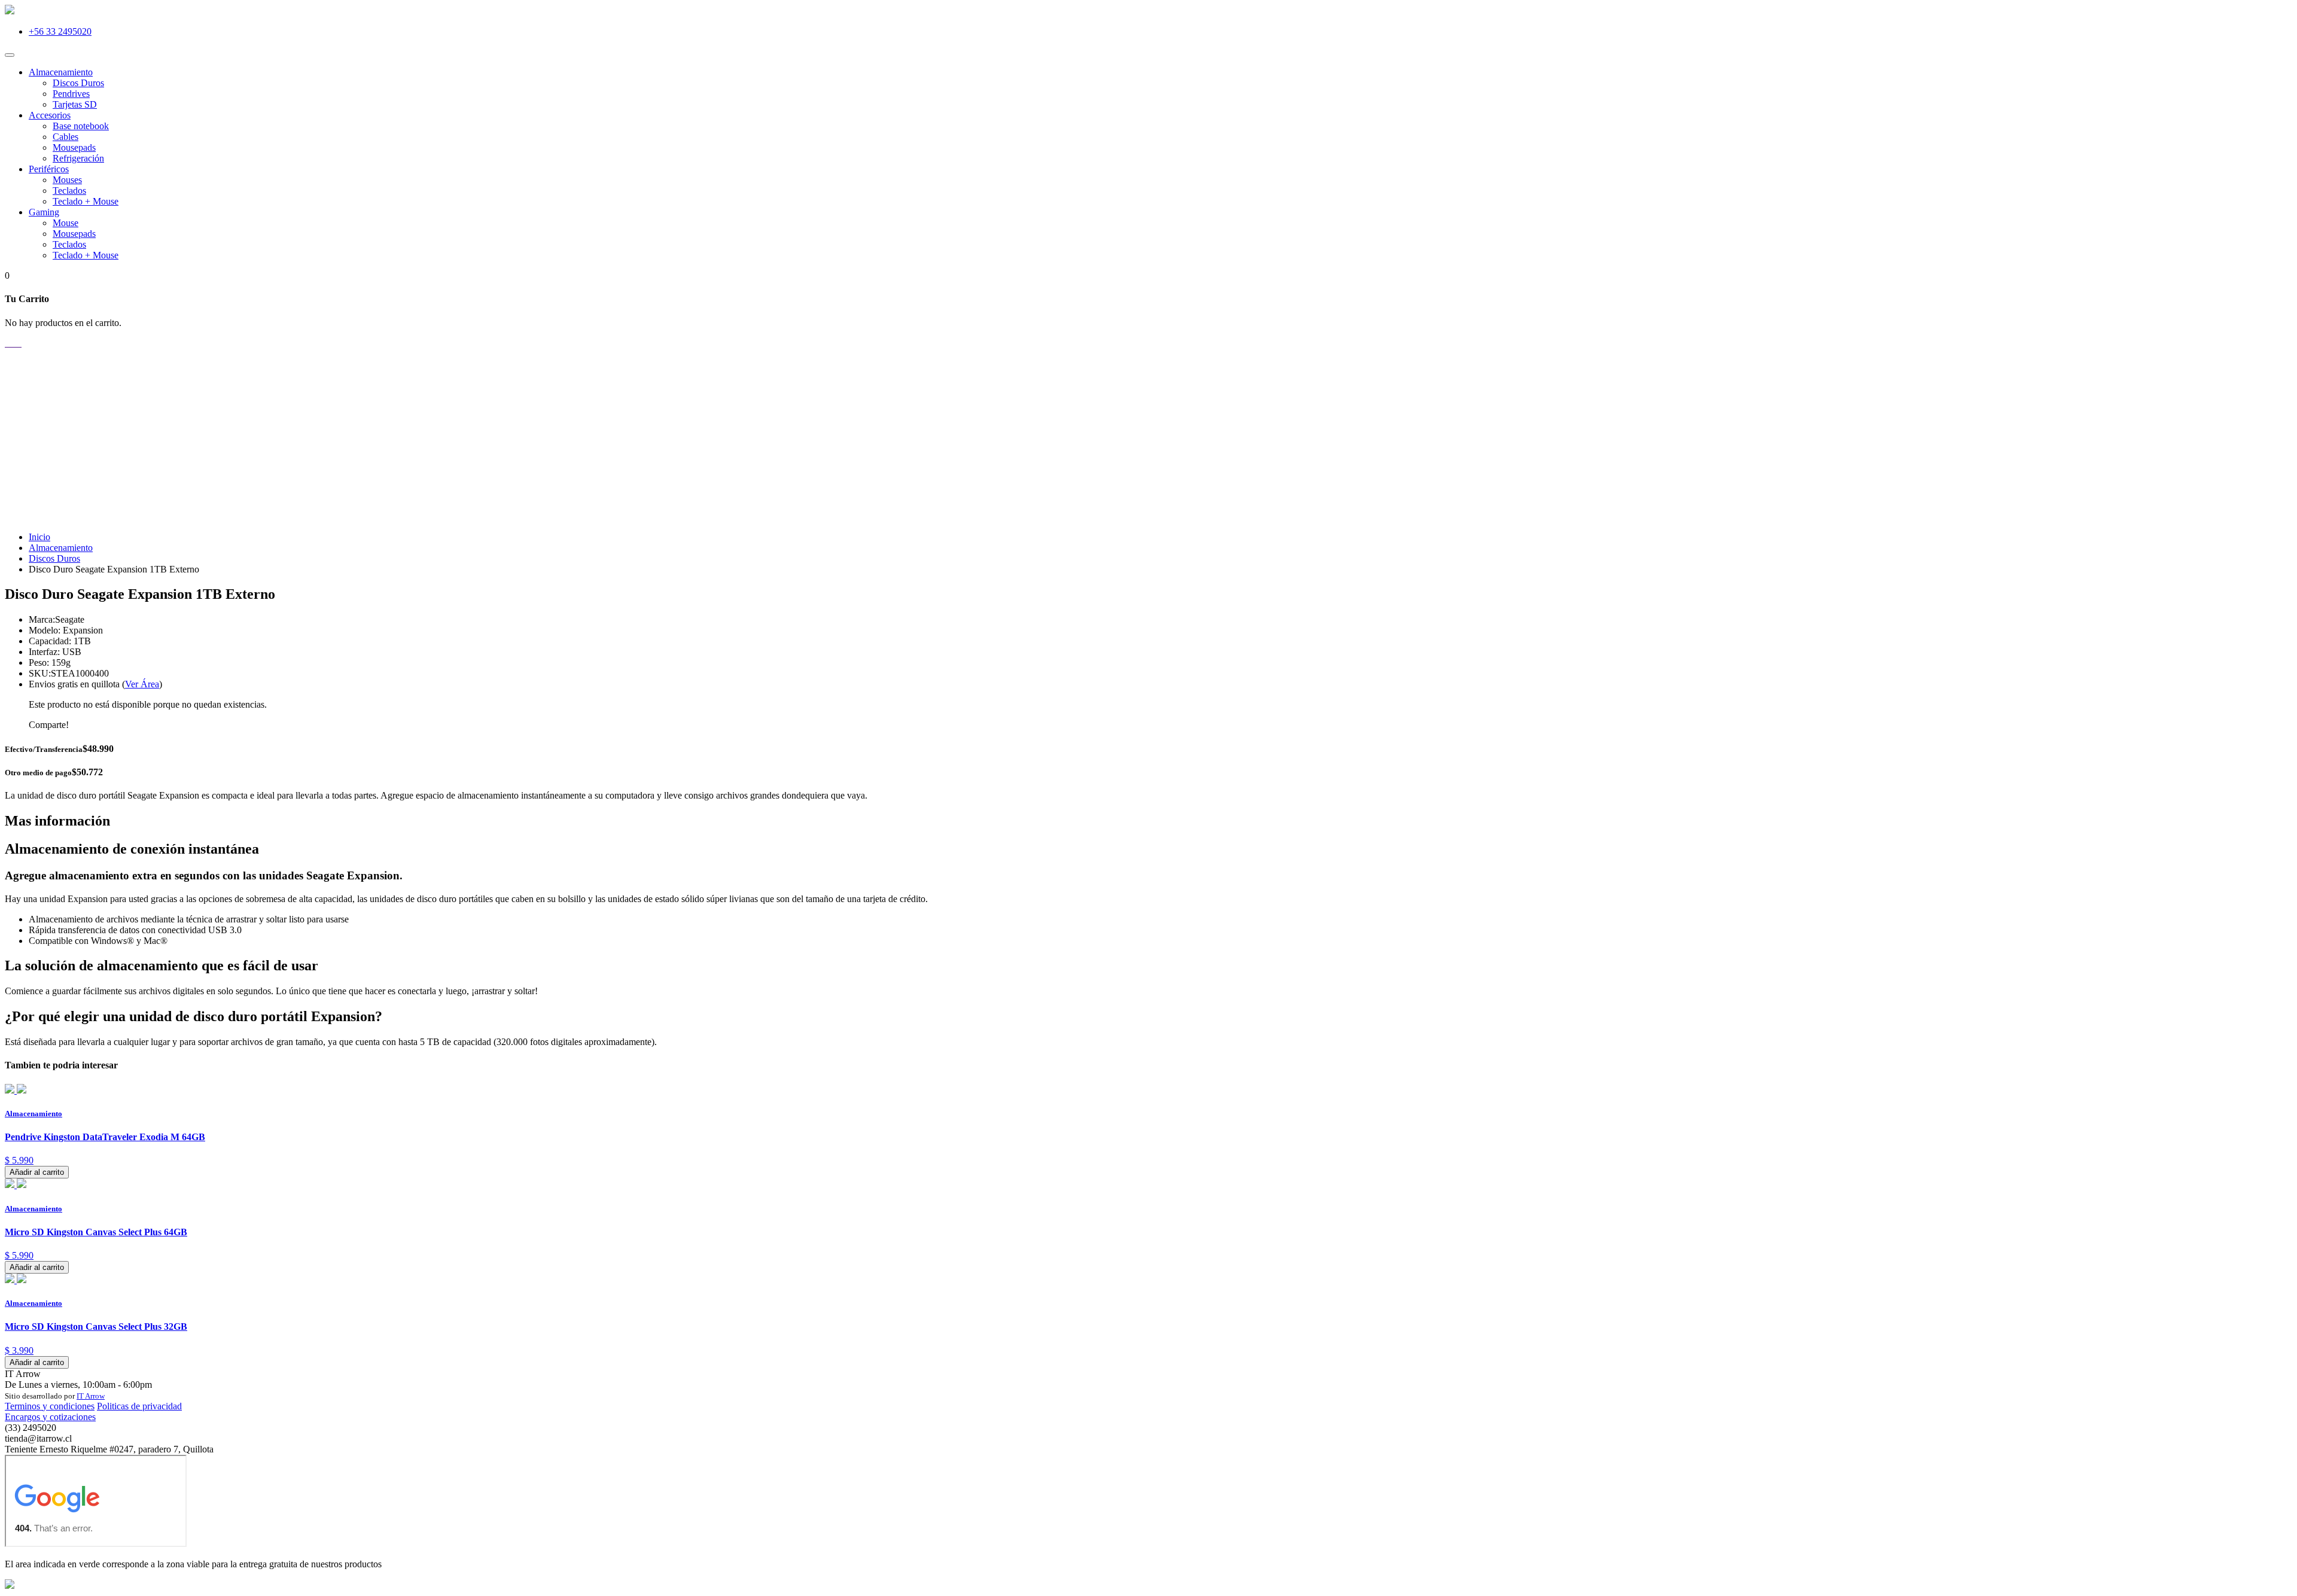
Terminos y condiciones (50, 1406)
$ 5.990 (19, 1160)
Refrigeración (78, 158)
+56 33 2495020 (60, 31)
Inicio (39, 537)
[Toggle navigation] (10, 55)
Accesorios (50, 115)
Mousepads (74, 147)
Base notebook (81, 126)
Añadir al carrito (37, 1172)
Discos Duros (78, 83)
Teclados (69, 191)
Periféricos (49, 169)
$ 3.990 (19, 1350)
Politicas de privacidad (139, 1406)
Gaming (44, 212)
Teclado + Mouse (86, 201)
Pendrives (71, 94)
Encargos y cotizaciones (50, 1417)
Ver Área (142, 684)
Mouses (67, 180)
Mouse (66, 223)
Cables (66, 137)
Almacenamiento (61, 72)
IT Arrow (91, 1396)
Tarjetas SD (75, 104)
